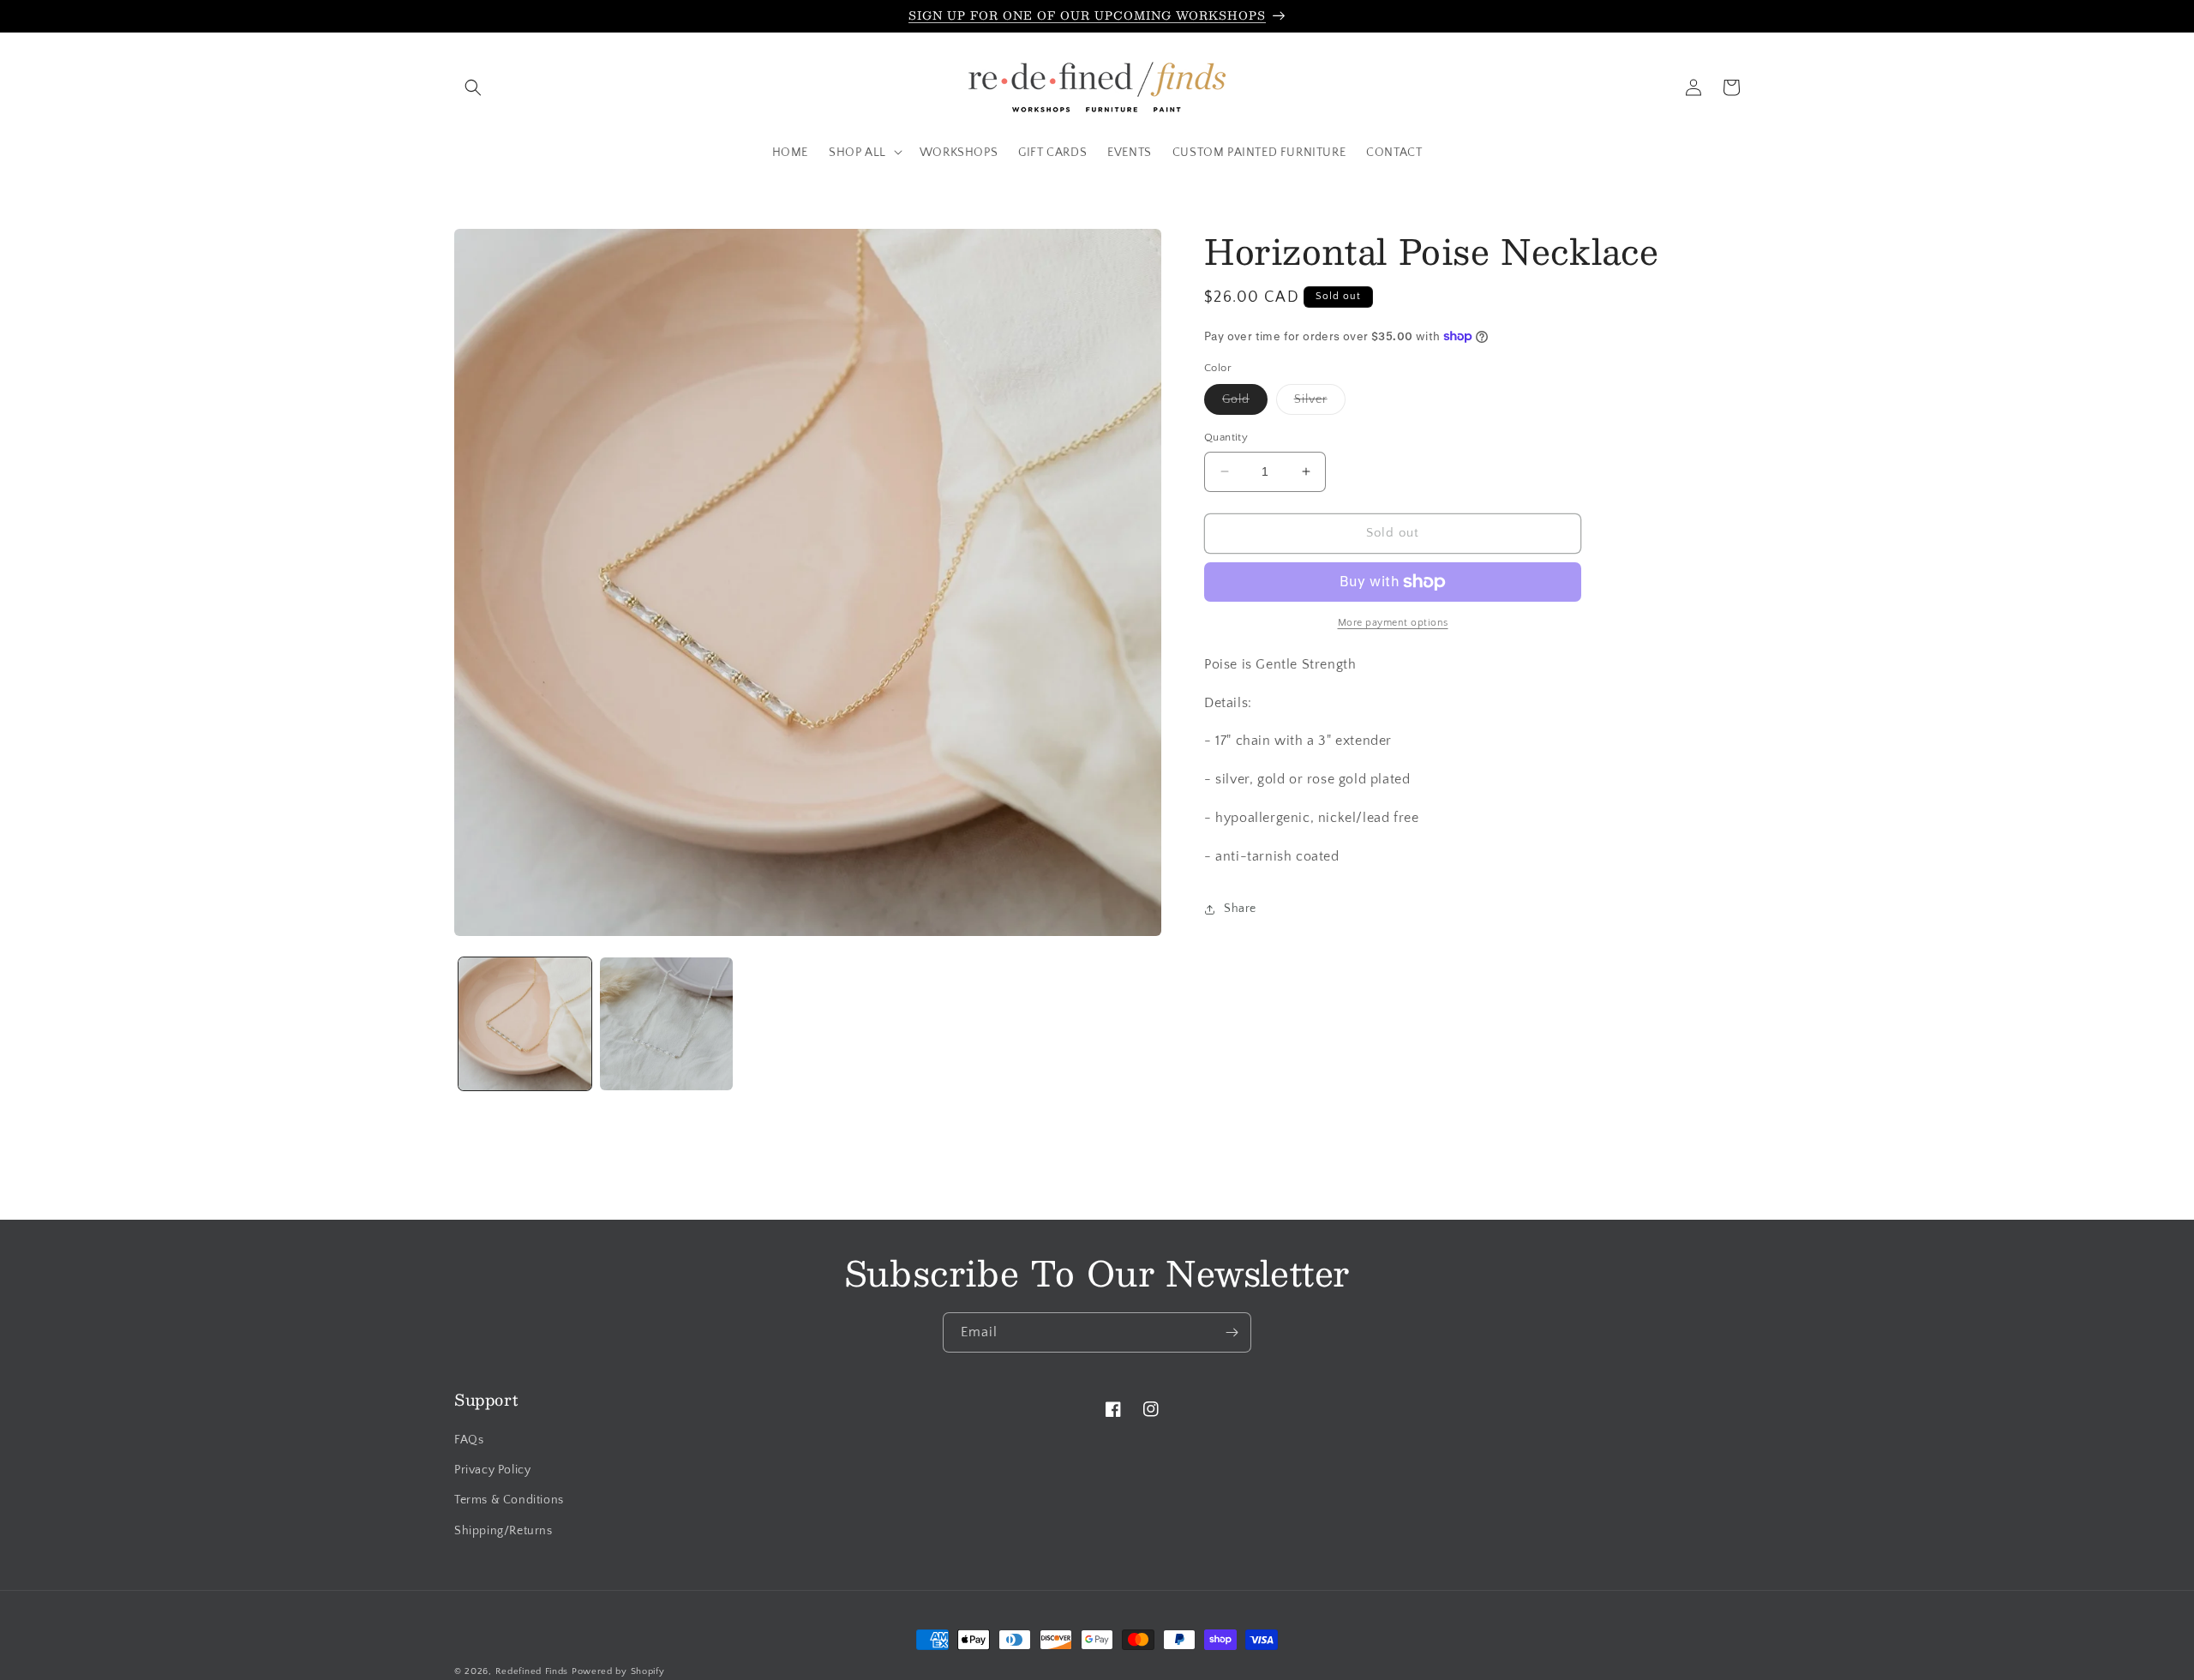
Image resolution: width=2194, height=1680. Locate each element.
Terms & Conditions (509, 1501)
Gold (1245, 403)
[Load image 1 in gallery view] (525, 1024)
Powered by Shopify (618, 1671)
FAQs (469, 1441)
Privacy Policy (492, 1471)
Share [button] (1240, 909)
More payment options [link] (1393, 623)
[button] (473, 87)
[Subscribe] (1232, 1332)
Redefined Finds (532, 1671)
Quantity (1226, 437)
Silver (1320, 403)
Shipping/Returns (504, 1531)
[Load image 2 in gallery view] (666, 1024)
